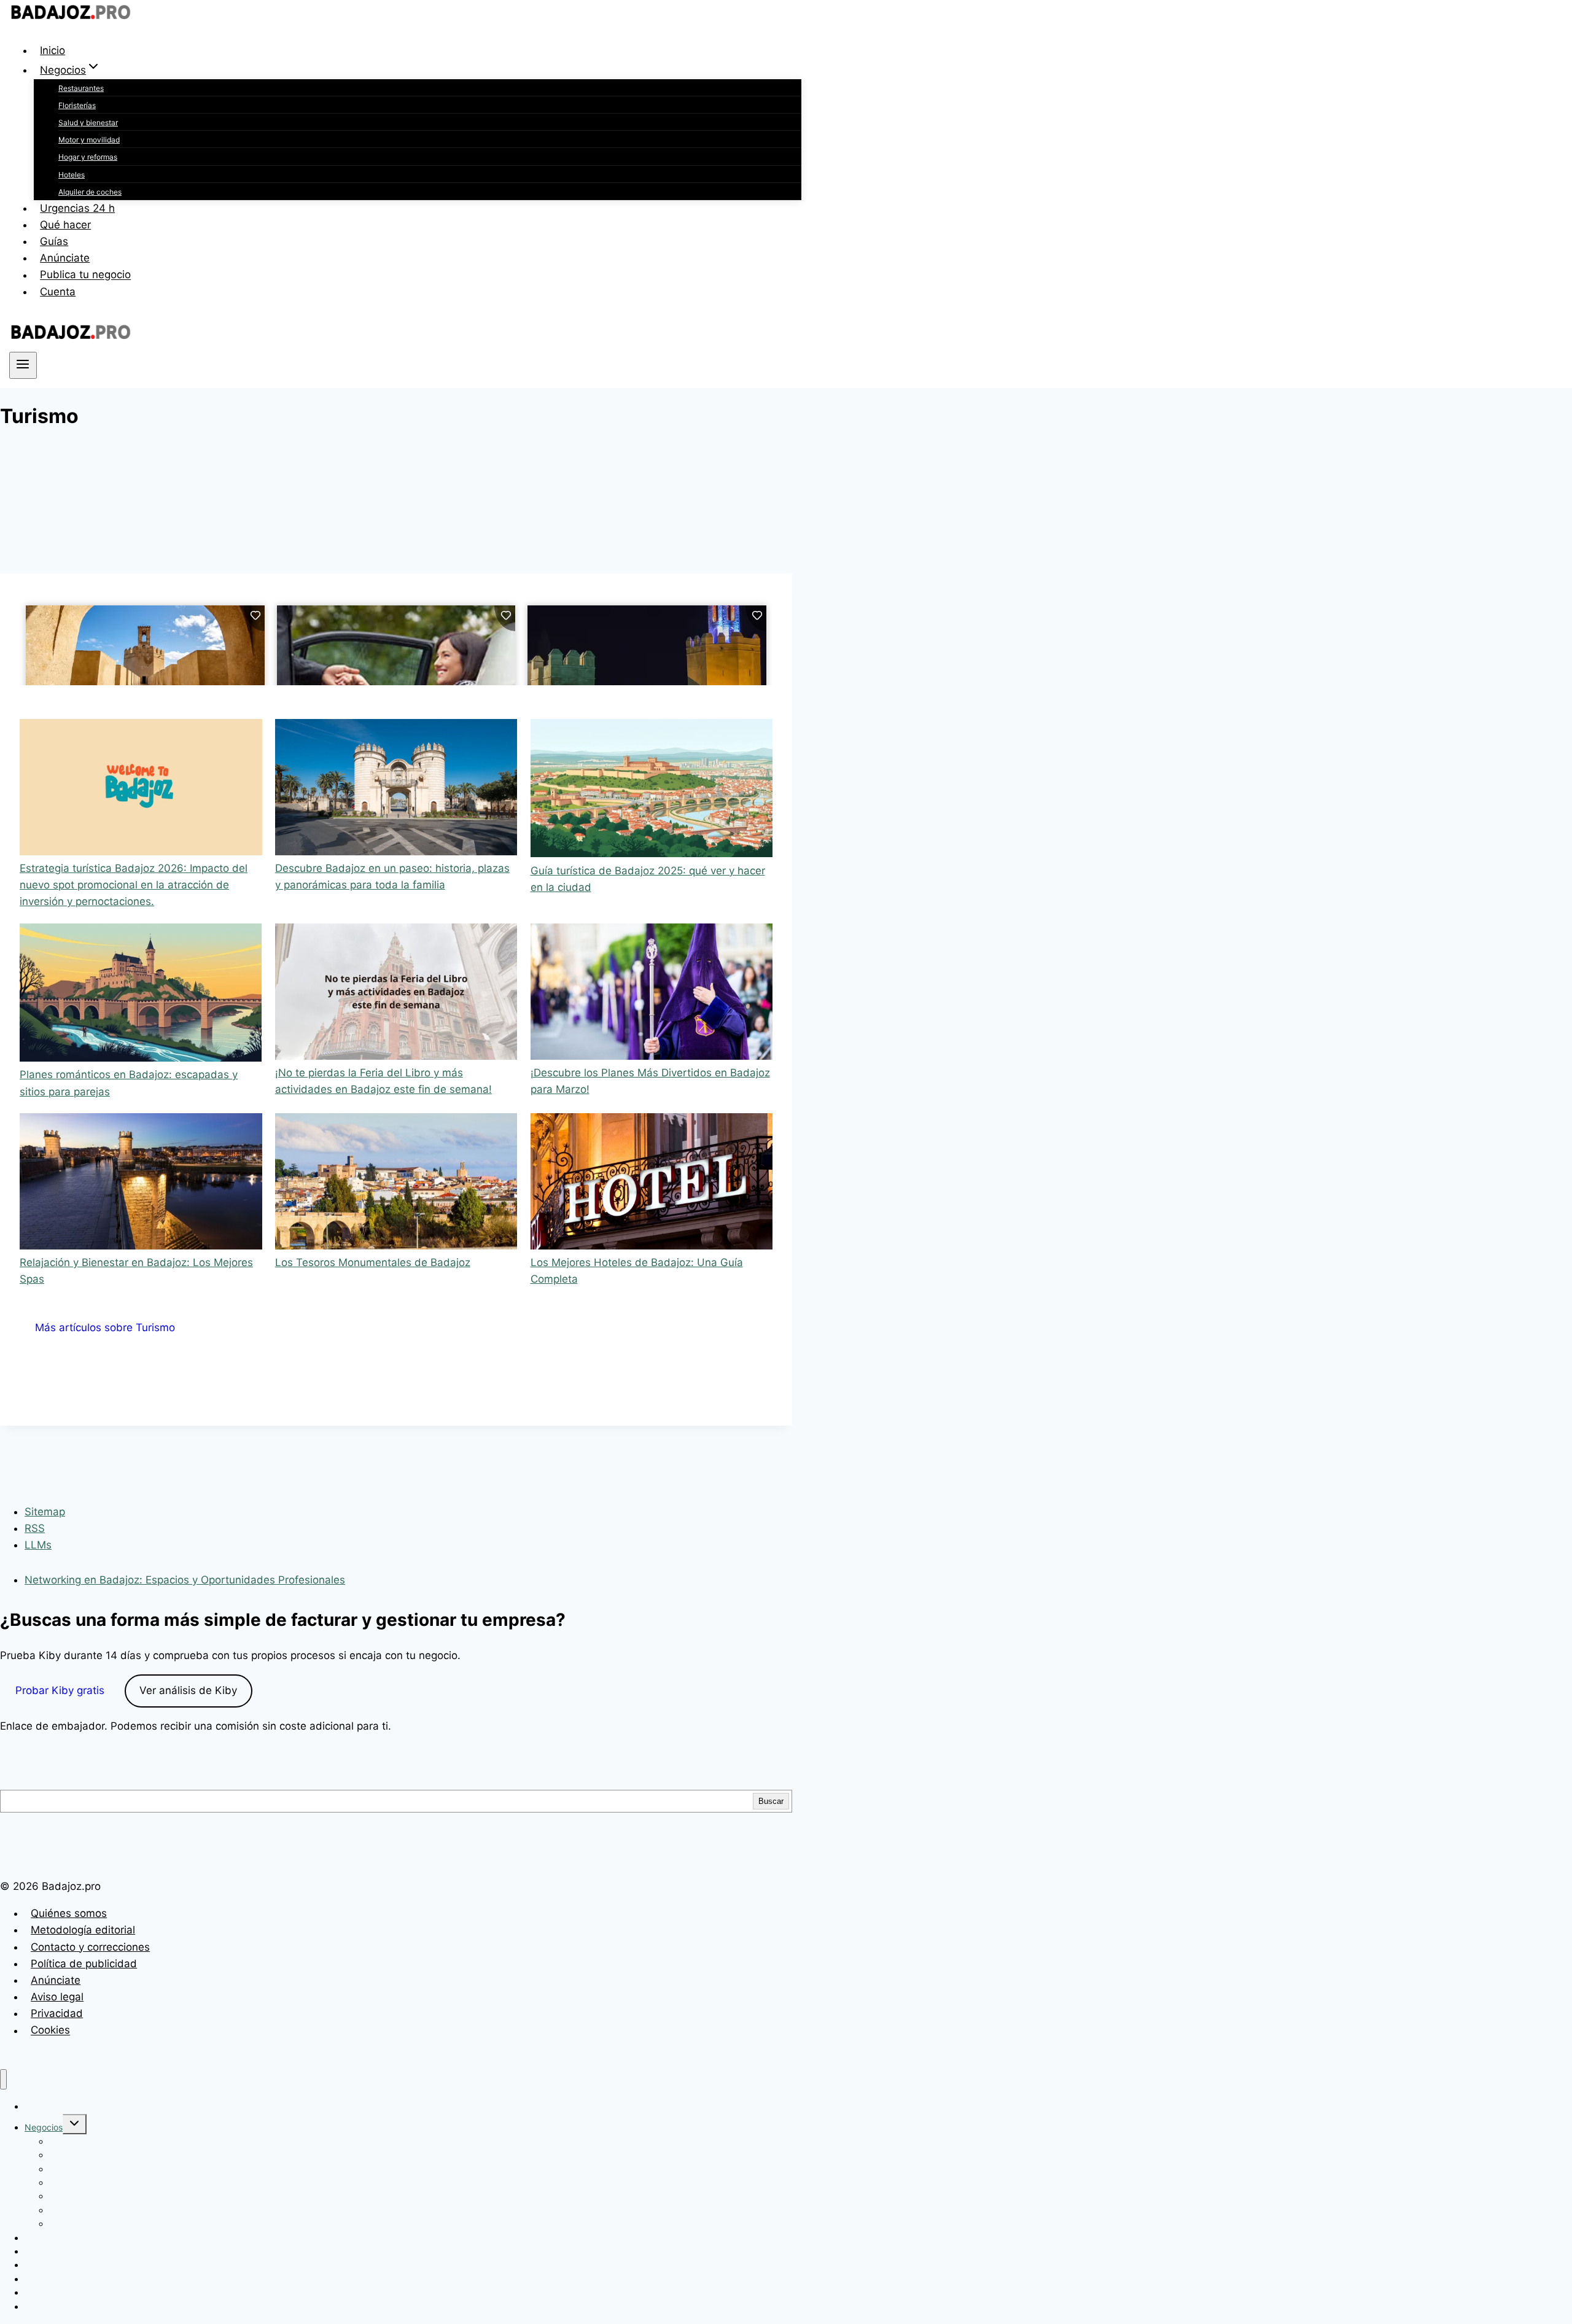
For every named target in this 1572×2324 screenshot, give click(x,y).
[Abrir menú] (23, 365)
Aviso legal (57, 1997)
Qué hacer (65, 225)
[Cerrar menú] (3, 2079)
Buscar (771, 1801)
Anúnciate (65, 258)
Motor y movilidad (89, 140)
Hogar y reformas (88, 157)
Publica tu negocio (85, 275)
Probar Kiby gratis (60, 1690)
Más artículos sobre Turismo (105, 1327)
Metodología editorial (83, 1930)
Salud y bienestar (88, 122)
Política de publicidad (84, 1964)
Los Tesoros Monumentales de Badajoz (373, 1262)
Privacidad (57, 2013)
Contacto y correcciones (90, 1947)
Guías (54, 241)
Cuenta (58, 292)
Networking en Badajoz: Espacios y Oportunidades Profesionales (185, 1580)
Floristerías (77, 105)
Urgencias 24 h (77, 208)
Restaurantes (81, 88)
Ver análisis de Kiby (188, 1690)
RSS (35, 1528)
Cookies (50, 2031)
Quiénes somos (69, 1913)
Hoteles (72, 175)
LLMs (38, 1545)
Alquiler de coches (90, 192)
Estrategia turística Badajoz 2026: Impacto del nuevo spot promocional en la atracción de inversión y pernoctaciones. (134, 885)
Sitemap (45, 1512)
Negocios (44, 2127)
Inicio (53, 50)
